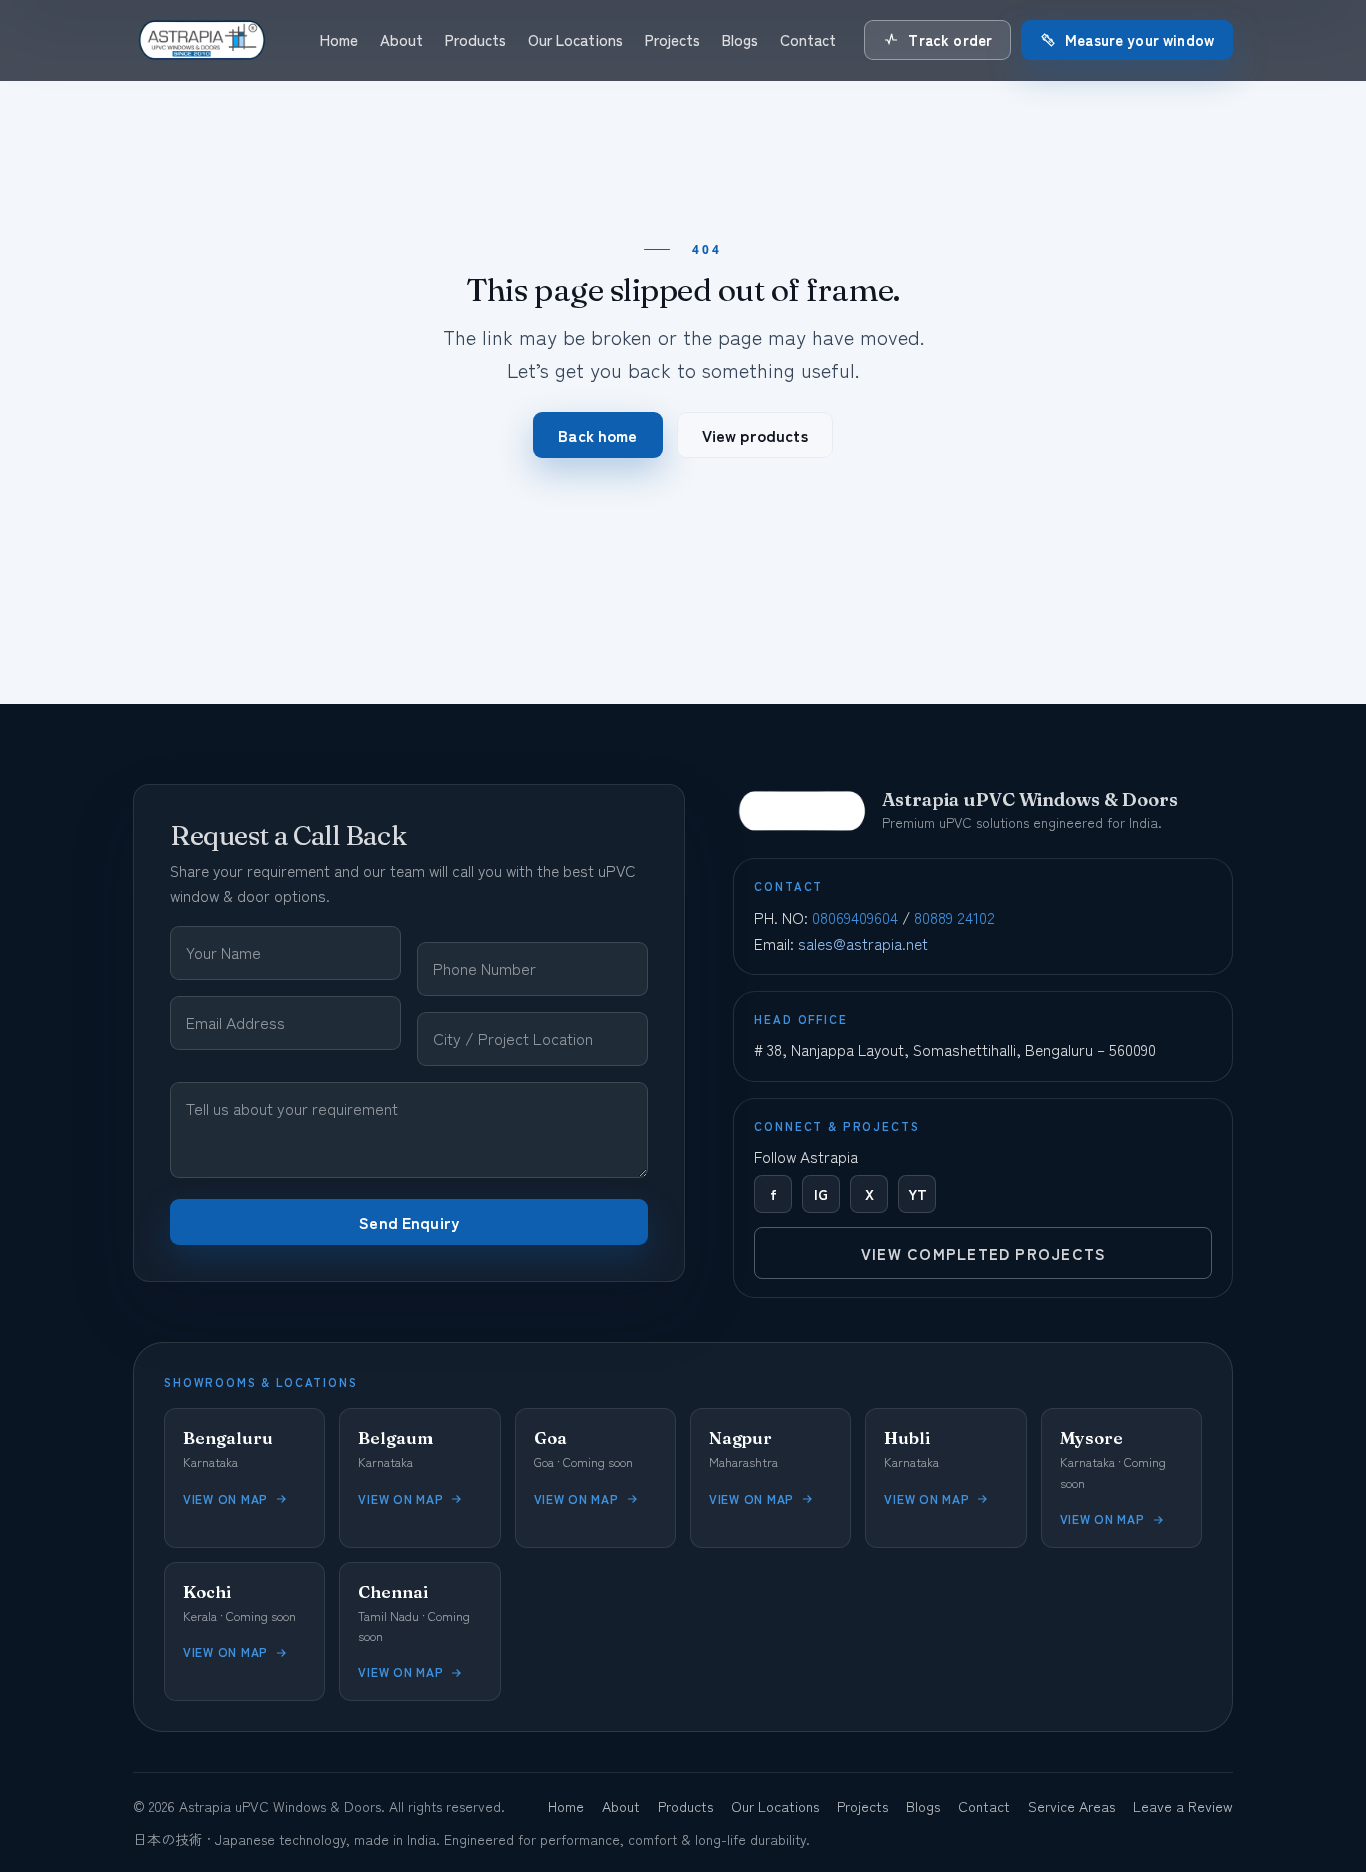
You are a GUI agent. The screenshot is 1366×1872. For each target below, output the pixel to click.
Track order (950, 39)
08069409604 (855, 917)
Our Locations (575, 39)
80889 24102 (954, 917)
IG (821, 1193)
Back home (597, 435)
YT (917, 1193)
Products (475, 39)
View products (755, 435)
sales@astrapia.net (863, 943)
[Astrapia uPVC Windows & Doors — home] (200, 40)
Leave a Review (1183, 1806)
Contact (808, 39)
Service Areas (1071, 1806)
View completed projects (983, 1253)
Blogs (740, 39)
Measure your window (1139, 39)
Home (339, 39)
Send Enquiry (409, 1222)
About (401, 39)
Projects (672, 39)
